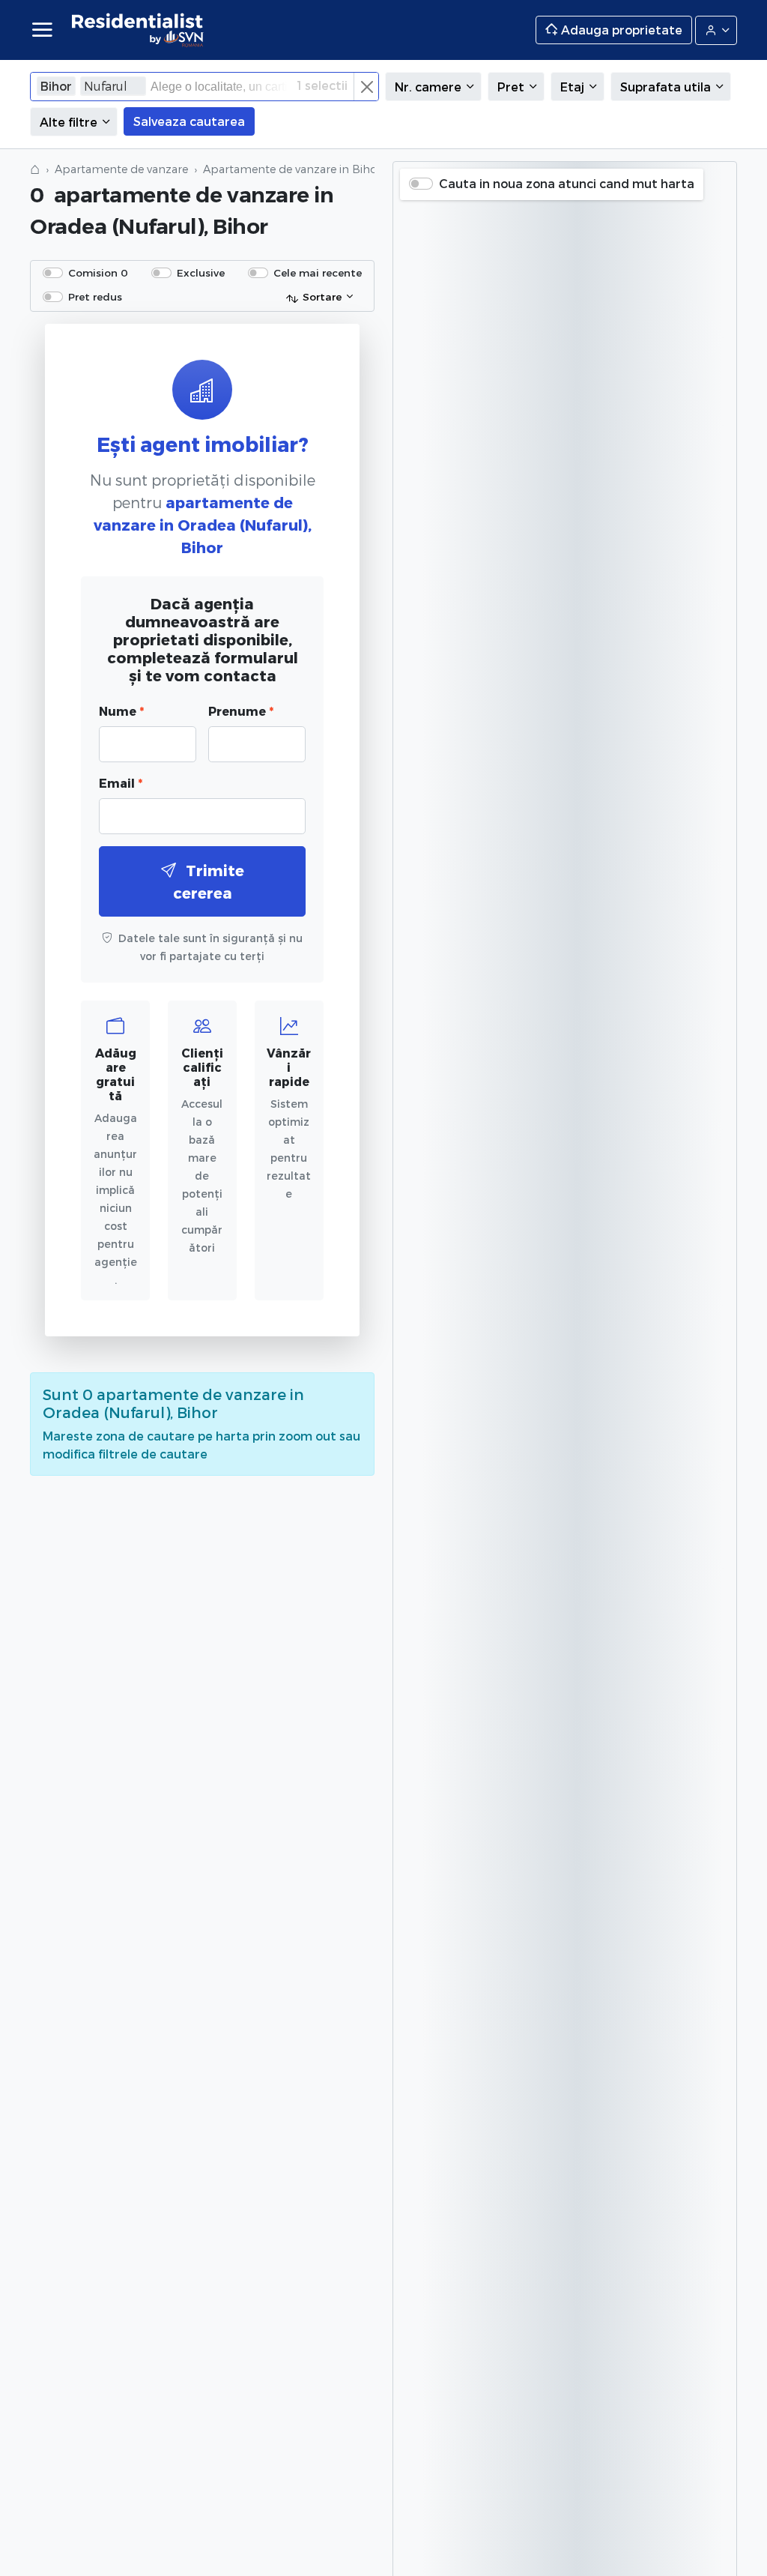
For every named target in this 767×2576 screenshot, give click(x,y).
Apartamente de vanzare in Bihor (292, 169)
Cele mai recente (318, 272)
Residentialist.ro (138, 30)
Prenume (241, 711)
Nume (121, 711)
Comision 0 (98, 272)
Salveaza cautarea (189, 121)
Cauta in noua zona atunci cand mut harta (567, 183)
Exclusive (201, 272)
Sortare (322, 296)
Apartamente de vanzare (121, 169)
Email (121, 783)
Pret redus (95, 296)
